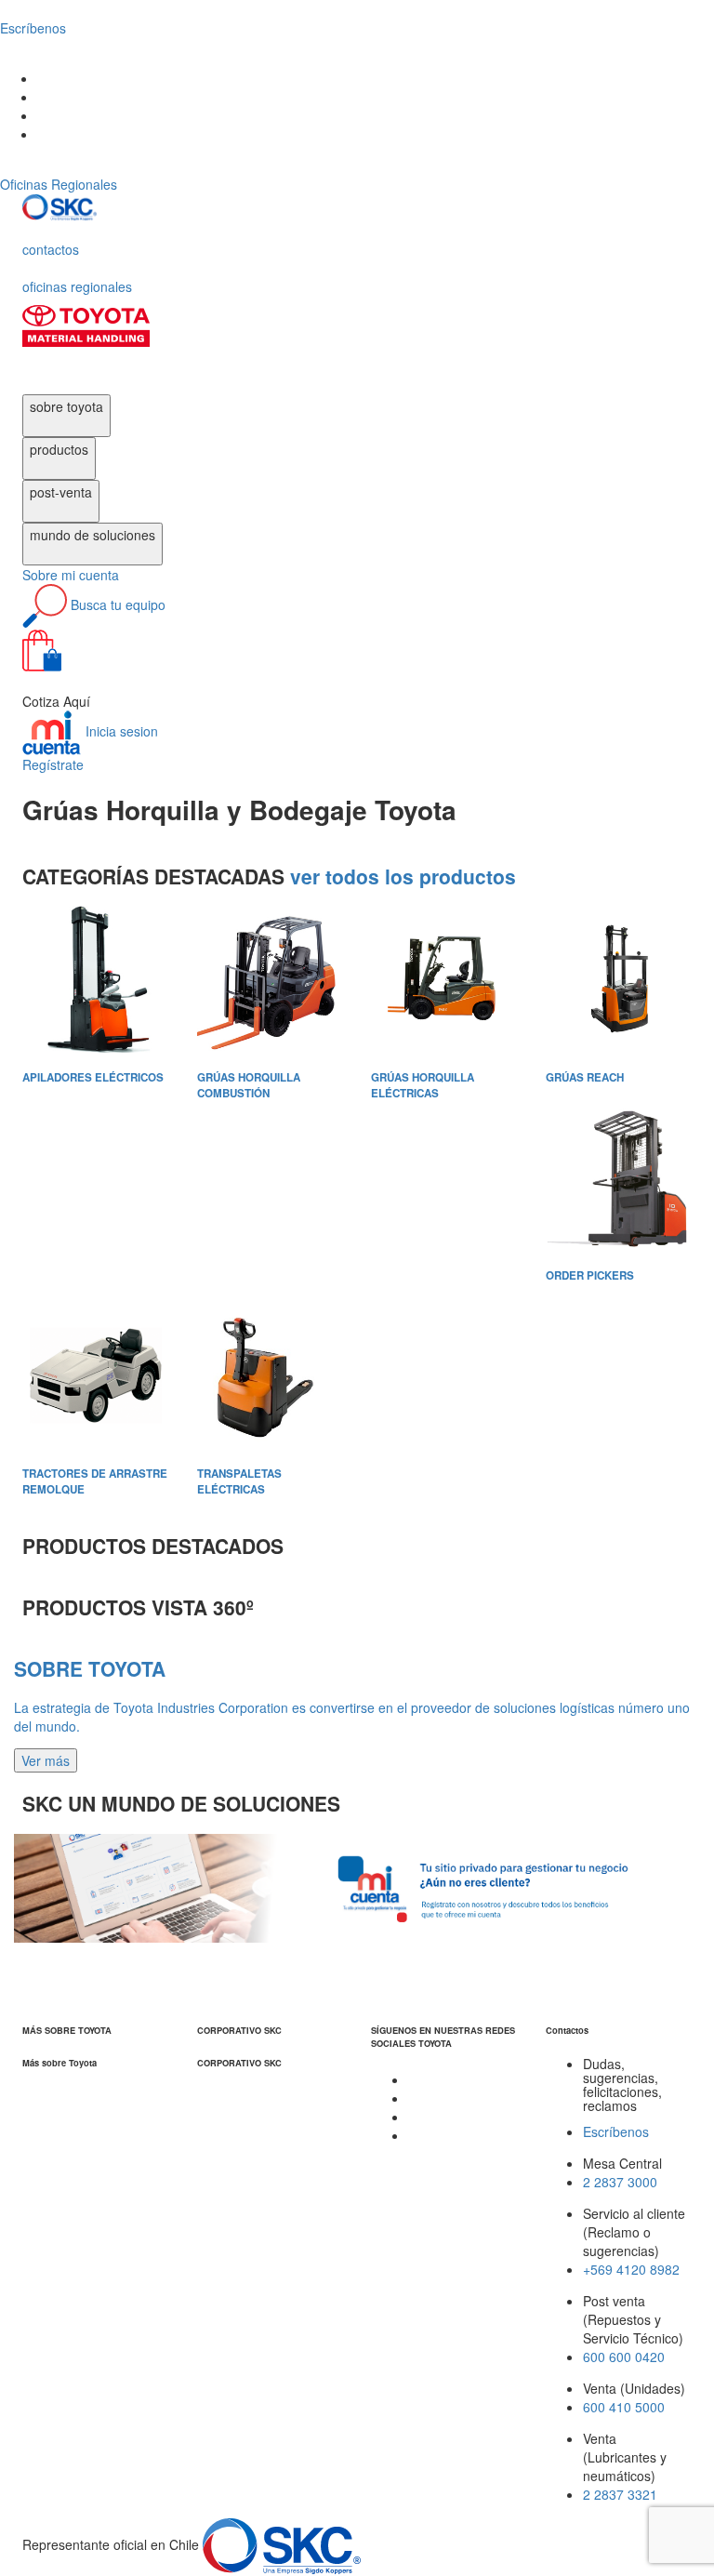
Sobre (71, 575)
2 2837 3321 (620, 2494)
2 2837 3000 (620, 2182)
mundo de (93, 535)
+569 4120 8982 (631, 2269)
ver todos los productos (403, 876)
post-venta (61, 492)
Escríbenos (616, 2131)
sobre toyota (66, 406)
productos (59, 449)
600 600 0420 (624, 2357)
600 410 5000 (624, 2407)
